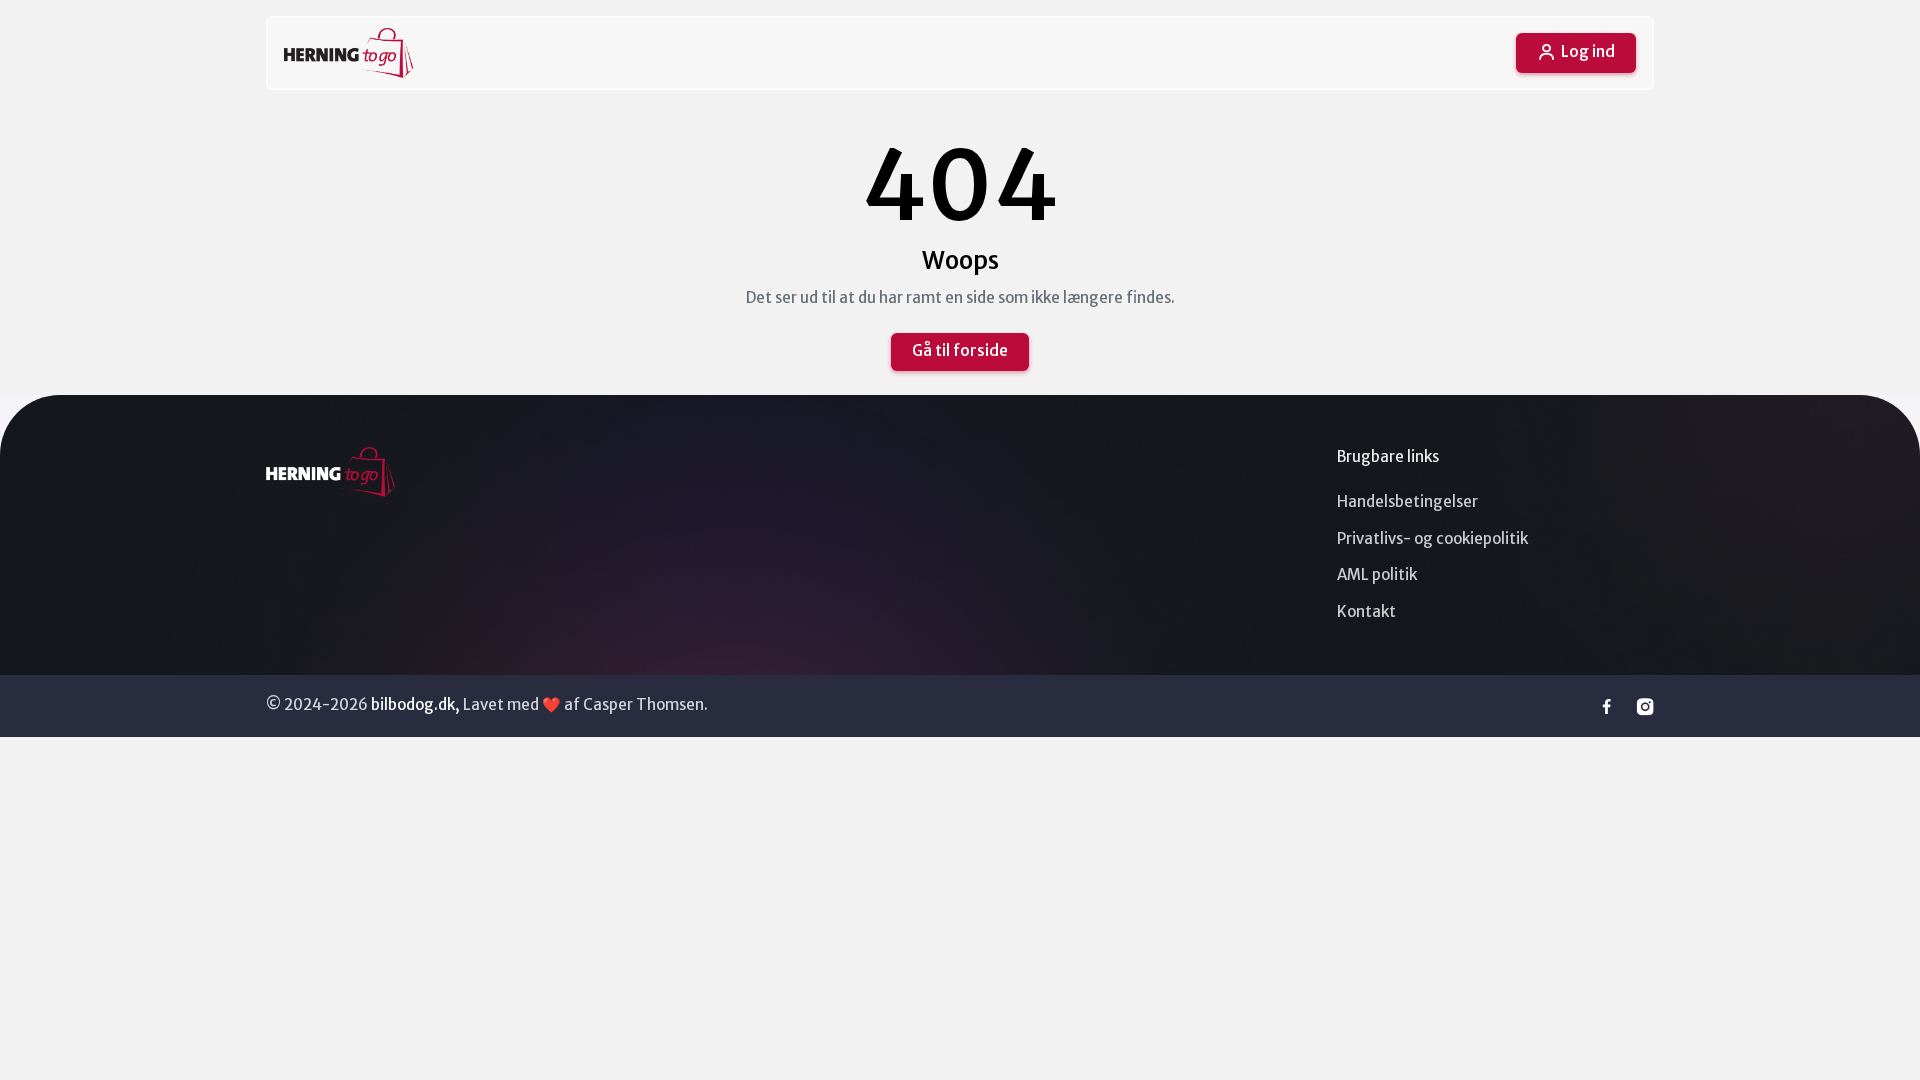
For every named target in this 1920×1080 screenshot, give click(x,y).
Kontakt (1366, 611)
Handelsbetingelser (1407, 501)
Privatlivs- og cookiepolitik (1432, 538)
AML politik (1377, 574)
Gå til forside (960, 350)
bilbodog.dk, (415, 704)
